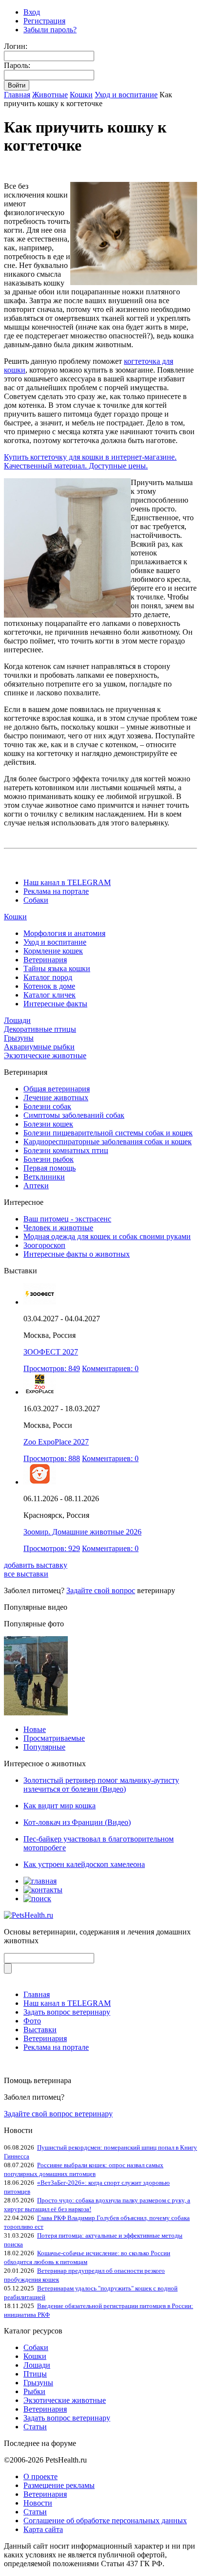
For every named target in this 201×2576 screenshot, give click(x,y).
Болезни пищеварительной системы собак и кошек (108, 1133)
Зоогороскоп (44, 1245)
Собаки (36, 900)
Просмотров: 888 (52, 1458)
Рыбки (34, 2391)
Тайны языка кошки (57, 968)
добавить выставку (36, 1565)
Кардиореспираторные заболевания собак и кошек (108, 1142)
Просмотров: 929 (52, 1548)
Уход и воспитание (126, 95)
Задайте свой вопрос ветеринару (58, 2114)
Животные (50, 95)
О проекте (40, 2476)
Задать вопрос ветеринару (67, 2012)
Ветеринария (45, 960)
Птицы (35, 2374)
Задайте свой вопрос (101, 1590)
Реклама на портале (56, 891)
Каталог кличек (50, 995)
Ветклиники (44, 1177)
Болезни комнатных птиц (66, 1150)
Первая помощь (50, 1168)
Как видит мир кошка (60, 1806)
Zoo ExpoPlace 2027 (56, 1442)
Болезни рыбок (49, 1159)
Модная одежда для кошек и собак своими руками (107, 1236)
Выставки (40, 2030)
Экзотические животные (45, 1055)
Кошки (81, 95)
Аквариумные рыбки (39, 1047)
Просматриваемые (54, 1738)
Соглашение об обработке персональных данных (105, 2520)
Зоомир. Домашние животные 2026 (82, 1532)
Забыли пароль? (50, 30)
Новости (38, 2503)
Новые (35, 1729)
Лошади (17, 1020)
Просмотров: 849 (52, 1368)
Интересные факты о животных (77, 1254)
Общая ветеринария (57, 1089)
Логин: (16, 46)
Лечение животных (56, 1098)
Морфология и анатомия (64, 933)
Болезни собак (47, 1106)
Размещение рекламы (59, 2485)
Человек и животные (58, 1228)
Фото (32, 2021)
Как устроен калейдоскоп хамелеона (84, 1864)
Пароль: (17, 65)
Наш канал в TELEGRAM (67, 882)
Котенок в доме (49, 986)
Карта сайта (43, 2529)
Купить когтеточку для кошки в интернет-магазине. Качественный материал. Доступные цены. (90, 461)
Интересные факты (55, 1004)
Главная (17, 95)
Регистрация (44, 21)
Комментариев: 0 (110, 1368)
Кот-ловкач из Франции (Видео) (77, 1822)
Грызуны (19, 1038)
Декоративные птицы (40, 1029)
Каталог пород (48, 977)
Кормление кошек (53, 951)
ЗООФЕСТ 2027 (51, 1352)
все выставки (26, 1574)
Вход (32, 12)
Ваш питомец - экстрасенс (67, 1219)
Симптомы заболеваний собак (74, 1115)
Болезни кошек (48, 1124)
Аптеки (36, 1186)
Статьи (35, 2427)
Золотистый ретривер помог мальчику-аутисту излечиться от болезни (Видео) (101, 1785)
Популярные (44, 1747)
